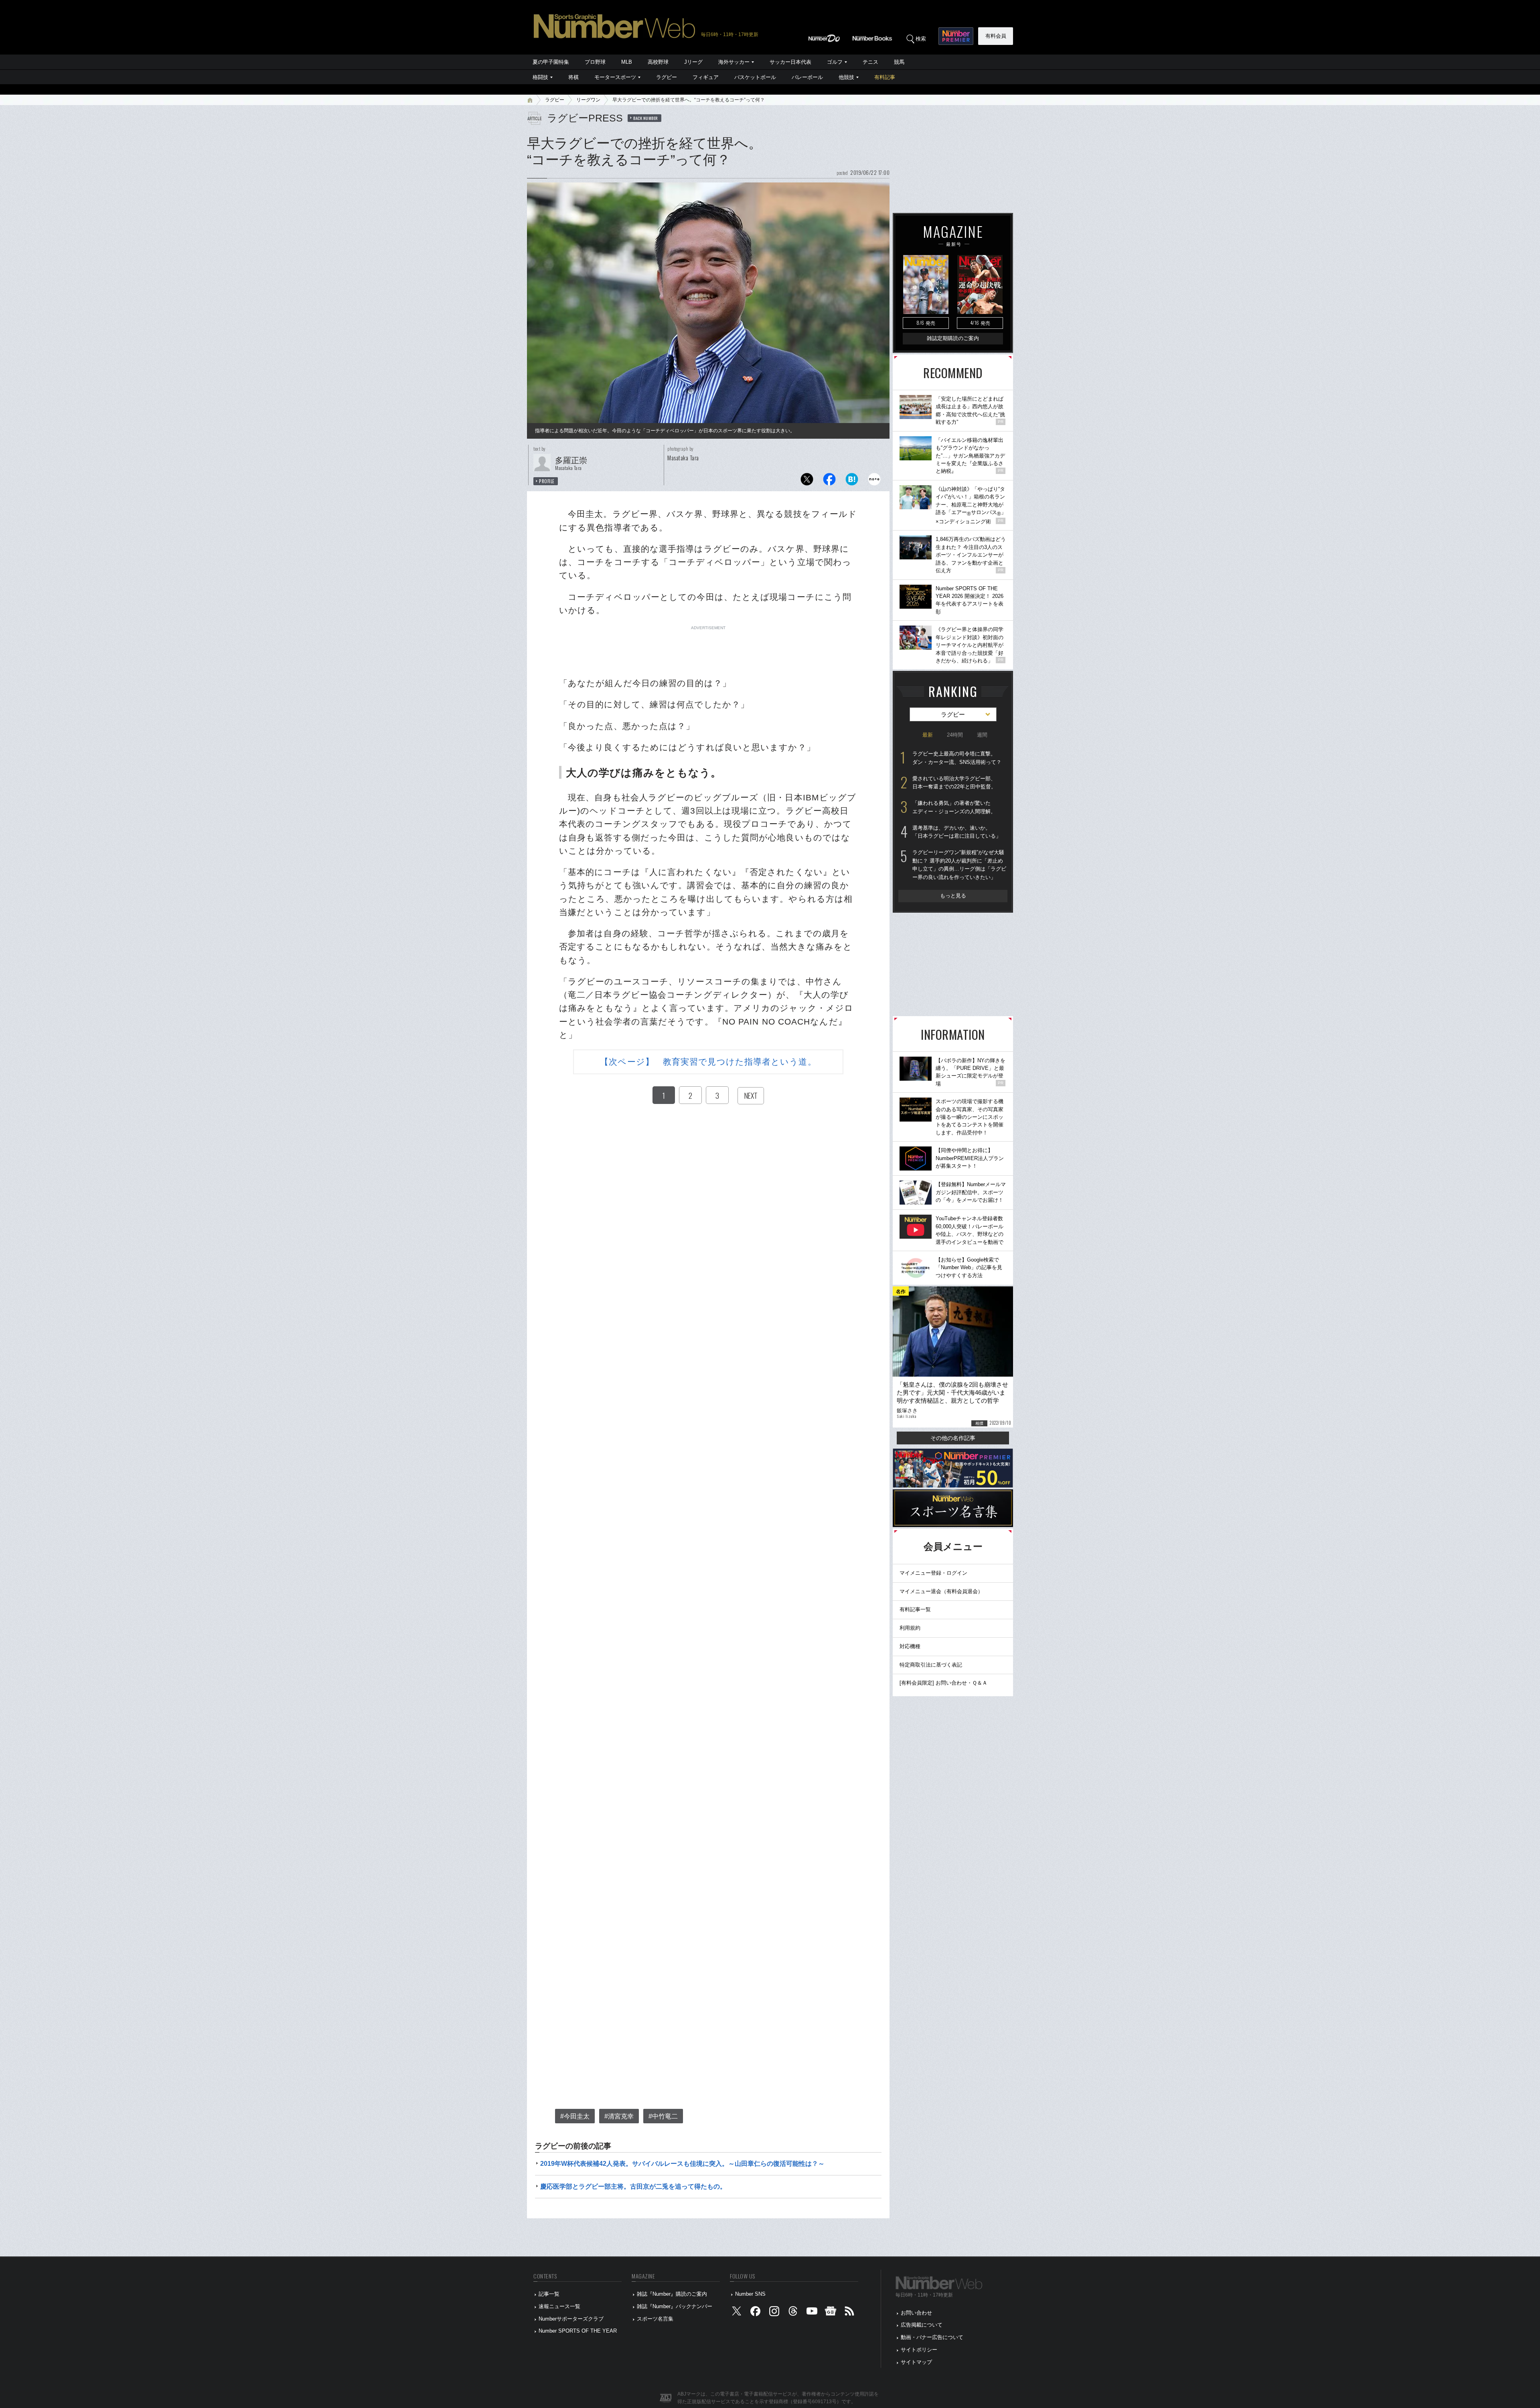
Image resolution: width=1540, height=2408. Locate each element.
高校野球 (658, 62)
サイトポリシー (919, 2350)
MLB (627, 62)
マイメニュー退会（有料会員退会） (941, 1591)
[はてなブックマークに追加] (852, 481)
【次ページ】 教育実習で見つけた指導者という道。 (708, 1062)
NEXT (751, 1096)
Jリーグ (693, 62)
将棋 (573, 77)
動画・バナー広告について (932, 2337)
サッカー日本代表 (790, 62)
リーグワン (588, 100)
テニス (870, 62)
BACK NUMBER (646, 118)
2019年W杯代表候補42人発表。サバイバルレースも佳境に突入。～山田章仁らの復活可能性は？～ (682, 2164)
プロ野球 (595, 62)
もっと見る (953, 896)
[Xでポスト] (807, 481)
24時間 (955, 735)
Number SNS (750, 2294)
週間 (982, 735)
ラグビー (667, 77)
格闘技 (540, 77)
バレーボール (807, 77)
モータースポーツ (615, 77)
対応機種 (910, 1646)
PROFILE (547, 481)
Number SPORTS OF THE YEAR (578, 2331)
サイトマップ (916, 2362)
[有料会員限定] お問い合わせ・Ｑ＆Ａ (943, 1683)
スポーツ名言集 (655, 2319)
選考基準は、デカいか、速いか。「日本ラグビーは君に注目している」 (957, 832)
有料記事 (885, 77)
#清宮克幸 (619, 2116)
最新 (928, 735)
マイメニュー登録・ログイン (933, 1573)
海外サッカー (734, 62)
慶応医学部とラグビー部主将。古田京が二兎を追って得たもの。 (633, 2186)
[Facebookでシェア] (829, 481)
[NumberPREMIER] (956, 36)
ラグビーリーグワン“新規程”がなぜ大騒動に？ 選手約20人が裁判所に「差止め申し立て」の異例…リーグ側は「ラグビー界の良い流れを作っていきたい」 (959, 865)
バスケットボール (755, 77)
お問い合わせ (916, 2313)
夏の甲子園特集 (551, 62)
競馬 (899, 62)
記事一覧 (549, 2294)
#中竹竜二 (663, 2116)
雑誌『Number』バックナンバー (675, 2306)
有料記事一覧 (915, 1609)
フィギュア (706, 77)
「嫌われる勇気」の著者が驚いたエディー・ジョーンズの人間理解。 (954, 807)
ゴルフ (835, 62)
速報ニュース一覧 (559, 2306)
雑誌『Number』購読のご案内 (672, 2294)
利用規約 (910, 1628)
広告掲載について (922, 2325)
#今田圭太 (575, 2116)
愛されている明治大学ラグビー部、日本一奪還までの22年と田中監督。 (954, 783)
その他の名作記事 (953, 1438)
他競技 (846, 77)
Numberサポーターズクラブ (571, 2319)
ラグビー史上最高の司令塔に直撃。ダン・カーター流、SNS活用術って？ (957, 758)
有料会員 (996, 36)
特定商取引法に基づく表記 (931, 1665)
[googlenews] (831, 2313)
